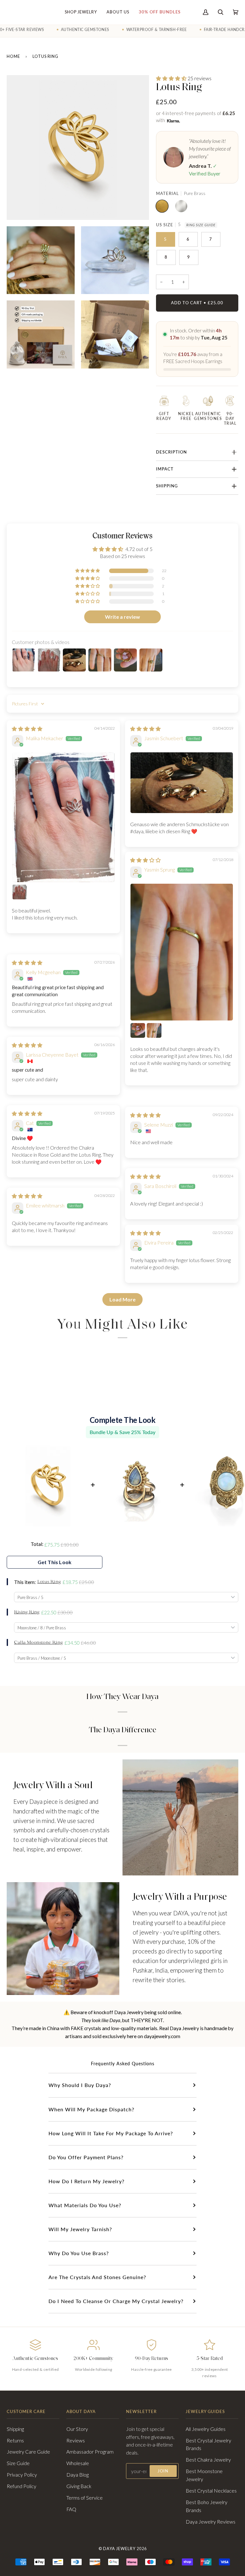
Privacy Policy (22, 2475)
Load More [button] (122, 1299)
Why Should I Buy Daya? (80, 2085)
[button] (172, 78)
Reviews (76, 2440)
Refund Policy (22, 2486)
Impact (165, 469)
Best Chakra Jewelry (208, 2460)
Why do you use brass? (79, 2253)
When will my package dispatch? (91, 2109)
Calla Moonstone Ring (38, 1643)
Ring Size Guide (201, 225)
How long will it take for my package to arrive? (111, 2133)
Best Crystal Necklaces (211, 2491)
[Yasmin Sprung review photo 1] (182, 952)
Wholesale (78, 2463)
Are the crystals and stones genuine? (97, 2277)
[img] (27, 729)
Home (13, 56)
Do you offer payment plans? (86, 2157)
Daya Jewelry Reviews (211, 2522)
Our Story (77, 2429)
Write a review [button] (122, 617)
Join (163, 2471)
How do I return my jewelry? (86, 2181)
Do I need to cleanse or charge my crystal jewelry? (116, 2301)
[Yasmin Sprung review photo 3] (154, 1030)
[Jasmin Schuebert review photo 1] (182, 783)
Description (171, 452)
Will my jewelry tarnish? (80, 2229)
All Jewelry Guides (206, 2429)
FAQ (71, 2509)
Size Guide (18, 2463)
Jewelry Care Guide (28, 2452)
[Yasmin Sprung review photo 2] (138, 1030)
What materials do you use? (85, 2205)
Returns (15, 2440)
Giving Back (79, 2486)
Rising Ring (27, 1612)
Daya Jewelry (119, 2549)
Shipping (167, 486)
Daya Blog (78, 2475)
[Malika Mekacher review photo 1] (63, 817)
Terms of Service (85, 2498)
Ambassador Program (90, 2452)
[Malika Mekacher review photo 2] (19, 892)
